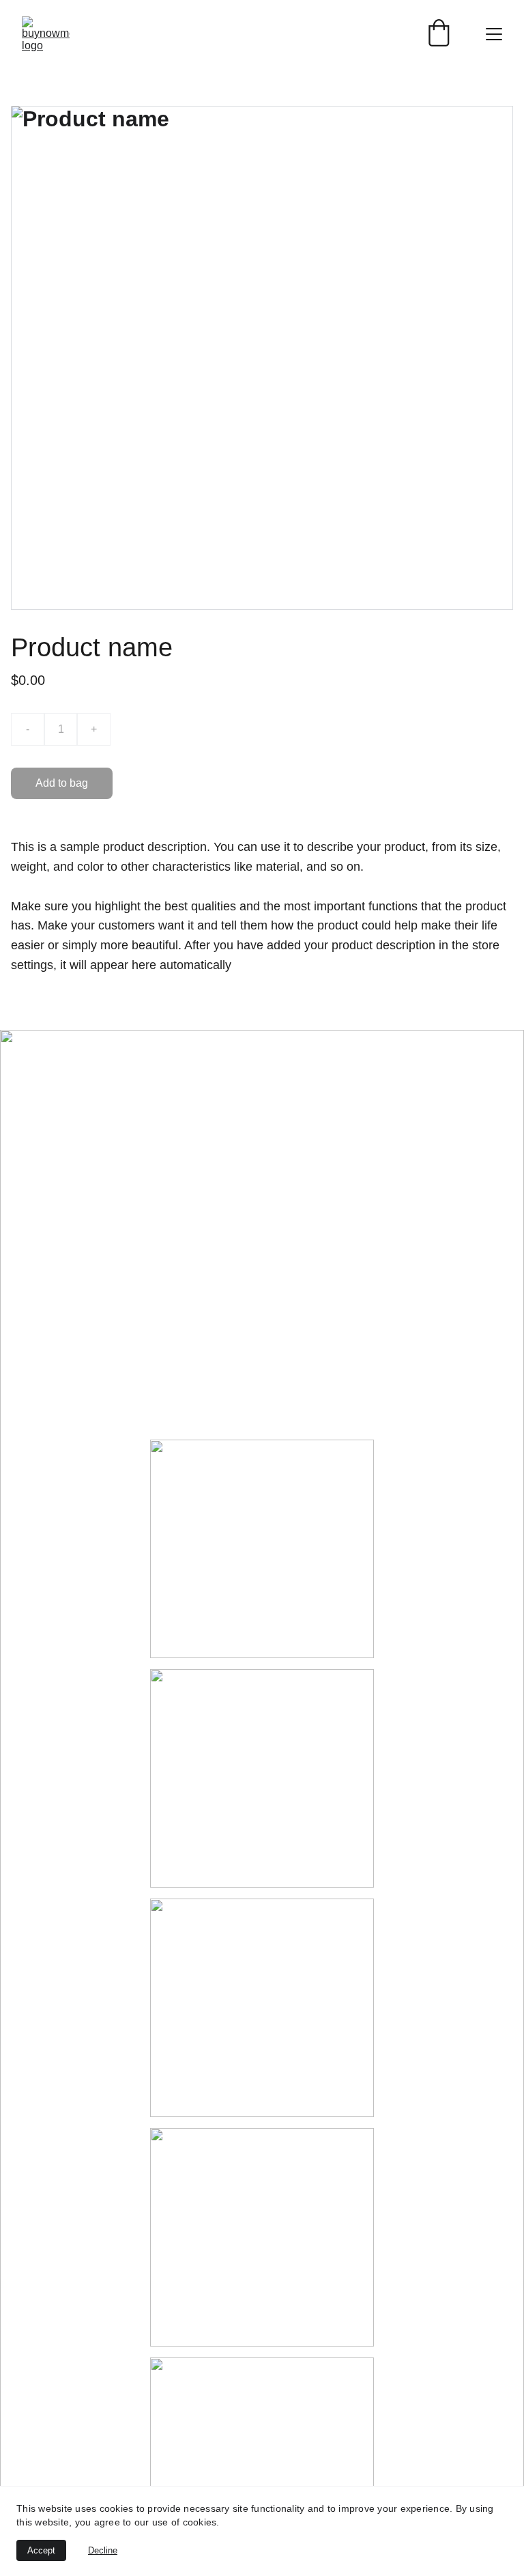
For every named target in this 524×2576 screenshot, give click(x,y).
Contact (171, 1392)
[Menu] (494, 34)
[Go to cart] (439, 34)
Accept (41, 2550)
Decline (103, 2550)
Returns (172, 1418)
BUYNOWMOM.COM (242, 1079)
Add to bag (62, 783)
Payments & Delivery (207, 1366)
